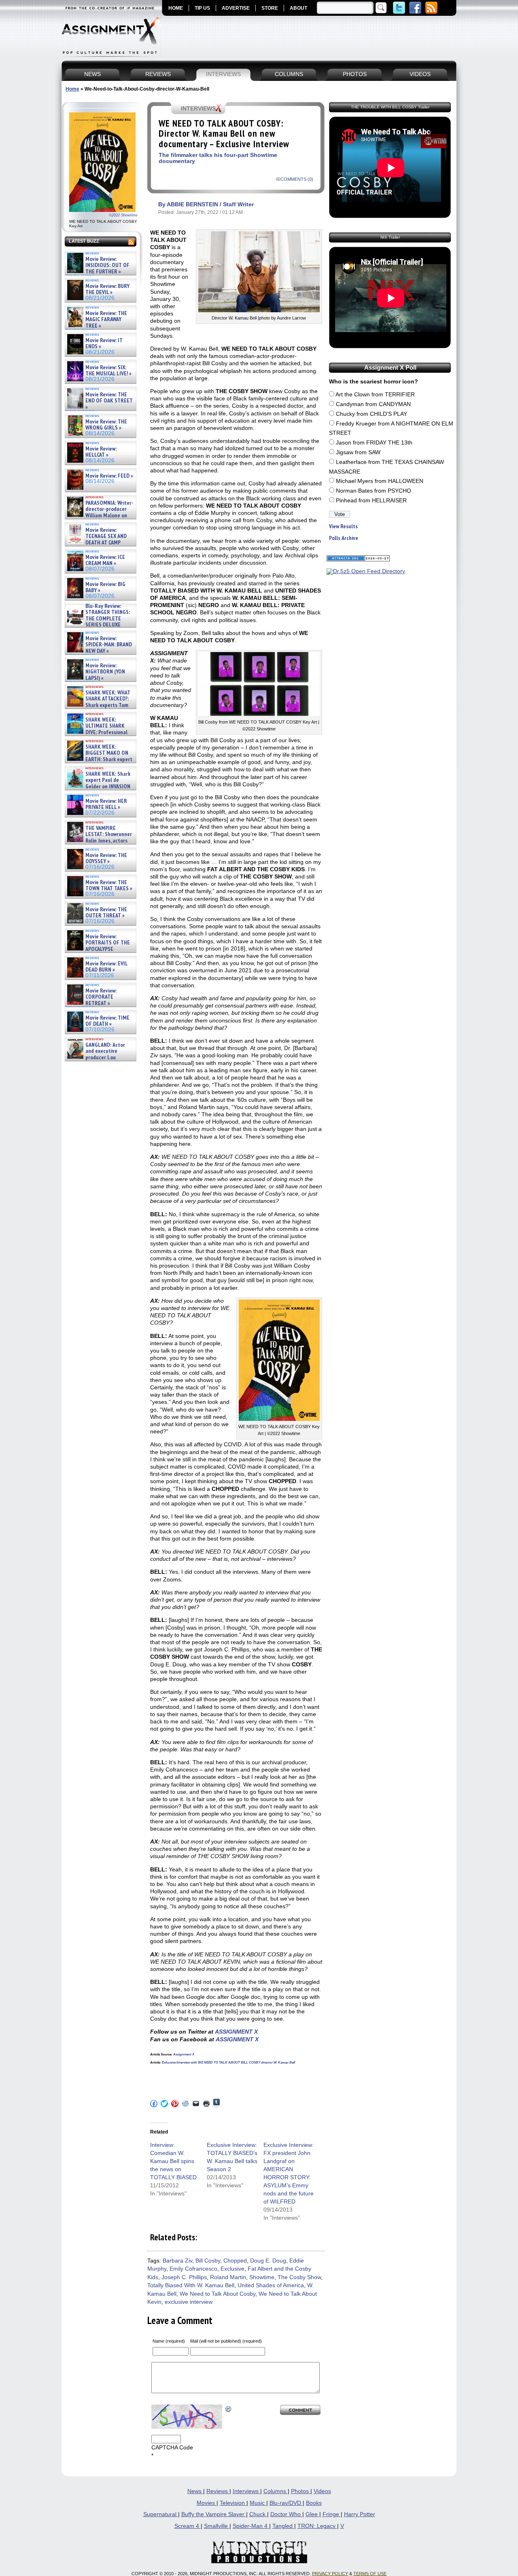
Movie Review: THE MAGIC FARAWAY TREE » (106, 320)
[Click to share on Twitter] (164, 2104)
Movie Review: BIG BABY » (105, 587)
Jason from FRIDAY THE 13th (374, 443)
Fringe (332, 2514)
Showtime (262, 2277)
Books (314, 2503)
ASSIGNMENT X (236, 2032)
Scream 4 (188, 2526)
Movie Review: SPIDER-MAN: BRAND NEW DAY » (109, 645)
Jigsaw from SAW (358, 452)
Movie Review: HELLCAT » (101, 452)
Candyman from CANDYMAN (373, 404)
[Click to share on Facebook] (154, 2104)
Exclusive (232, 2269)
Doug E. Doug (268, 2261)
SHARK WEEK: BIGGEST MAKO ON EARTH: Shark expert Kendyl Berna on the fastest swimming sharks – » (99, 759)
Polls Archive (344, 538)
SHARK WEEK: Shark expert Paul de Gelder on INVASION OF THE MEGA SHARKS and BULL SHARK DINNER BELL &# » (99, 790)
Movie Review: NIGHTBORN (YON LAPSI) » (105, 672)
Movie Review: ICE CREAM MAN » (105, 560)
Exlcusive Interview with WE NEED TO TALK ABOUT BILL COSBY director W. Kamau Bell (228, 2063)
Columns (276, 2491)
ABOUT (298, 8)
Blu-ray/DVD (286, 2503)
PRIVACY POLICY (330, 2574)
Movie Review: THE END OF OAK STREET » (109, 401)
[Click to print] (206, 2104)
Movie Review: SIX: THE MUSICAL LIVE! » (108, 371)
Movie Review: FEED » (109, 476)
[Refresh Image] (229, 2408)
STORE (270, 8)
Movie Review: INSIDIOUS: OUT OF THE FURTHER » (107, 265)
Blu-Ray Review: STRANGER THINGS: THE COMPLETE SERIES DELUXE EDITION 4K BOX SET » (98, 619)
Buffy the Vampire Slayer (214, 2514)
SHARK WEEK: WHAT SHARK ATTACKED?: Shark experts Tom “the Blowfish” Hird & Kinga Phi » (98, 705)
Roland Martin (228, 2277)
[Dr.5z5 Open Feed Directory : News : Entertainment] (366, 571)
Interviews (246, 2491)
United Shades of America (271, 2285)
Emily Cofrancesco (193, 2269)
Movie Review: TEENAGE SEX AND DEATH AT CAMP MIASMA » (96, 540)
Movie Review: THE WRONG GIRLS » (106, 425)
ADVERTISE (236, 8)
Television (233, 2503)
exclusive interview (189, 2302)
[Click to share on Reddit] (185, 2104)
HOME (176, 8)
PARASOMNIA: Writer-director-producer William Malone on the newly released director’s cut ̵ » (100, 515)
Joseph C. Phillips (184, 2277)
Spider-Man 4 (251, 2526)
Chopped (235, 2261)
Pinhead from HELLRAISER (371, 501)
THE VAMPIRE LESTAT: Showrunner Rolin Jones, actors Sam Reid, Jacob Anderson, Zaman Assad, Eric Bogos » (99, 841)
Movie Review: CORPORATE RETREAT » (101, 997)
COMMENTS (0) (297, 179)
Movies (207, 2503)
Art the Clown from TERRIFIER (375, 395)
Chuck (258, 2514)
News (195, 2491)
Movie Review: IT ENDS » (104, 344)
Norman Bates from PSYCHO (374, 491)
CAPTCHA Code (172, 2448)
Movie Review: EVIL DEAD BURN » (106, 967)
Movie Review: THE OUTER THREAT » (106, 913)
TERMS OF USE (370, 2574)
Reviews (218, 2491)
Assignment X (184, 2054)
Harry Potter (360, 2514)
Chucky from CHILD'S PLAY (372, 414)
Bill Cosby (208, 2261)
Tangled (283, 2526)
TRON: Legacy (317, 2526)
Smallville (217, 2526)
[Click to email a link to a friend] (196, 2104)
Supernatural (161, 2514)
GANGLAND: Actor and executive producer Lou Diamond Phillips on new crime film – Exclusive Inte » (100, 1057)
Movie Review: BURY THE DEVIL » (107, 289)
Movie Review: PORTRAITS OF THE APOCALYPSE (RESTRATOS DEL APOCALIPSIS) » (98, 949)
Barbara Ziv (177, 2261)
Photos (301, 2491)
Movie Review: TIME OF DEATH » (107, 1021)
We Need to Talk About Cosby (218, 2294)
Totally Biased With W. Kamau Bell (191, 2285)
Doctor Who (286, 2514)
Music (258, 2503)
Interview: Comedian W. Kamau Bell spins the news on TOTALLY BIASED (173, 2161)
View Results (343, 526)
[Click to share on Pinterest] (175, 2104)
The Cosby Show (299, 2277)
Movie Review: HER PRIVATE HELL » (106, 804)
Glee (312, 2514)
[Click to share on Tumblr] (217, 2103)
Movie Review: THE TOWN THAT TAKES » (109, 886)
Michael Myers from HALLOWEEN (380, 481)
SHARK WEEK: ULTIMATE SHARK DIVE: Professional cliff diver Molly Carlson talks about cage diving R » (100, 732)
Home (72, 89)
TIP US (202, 8)
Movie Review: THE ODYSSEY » (106, 858)
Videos (322, 2491)
